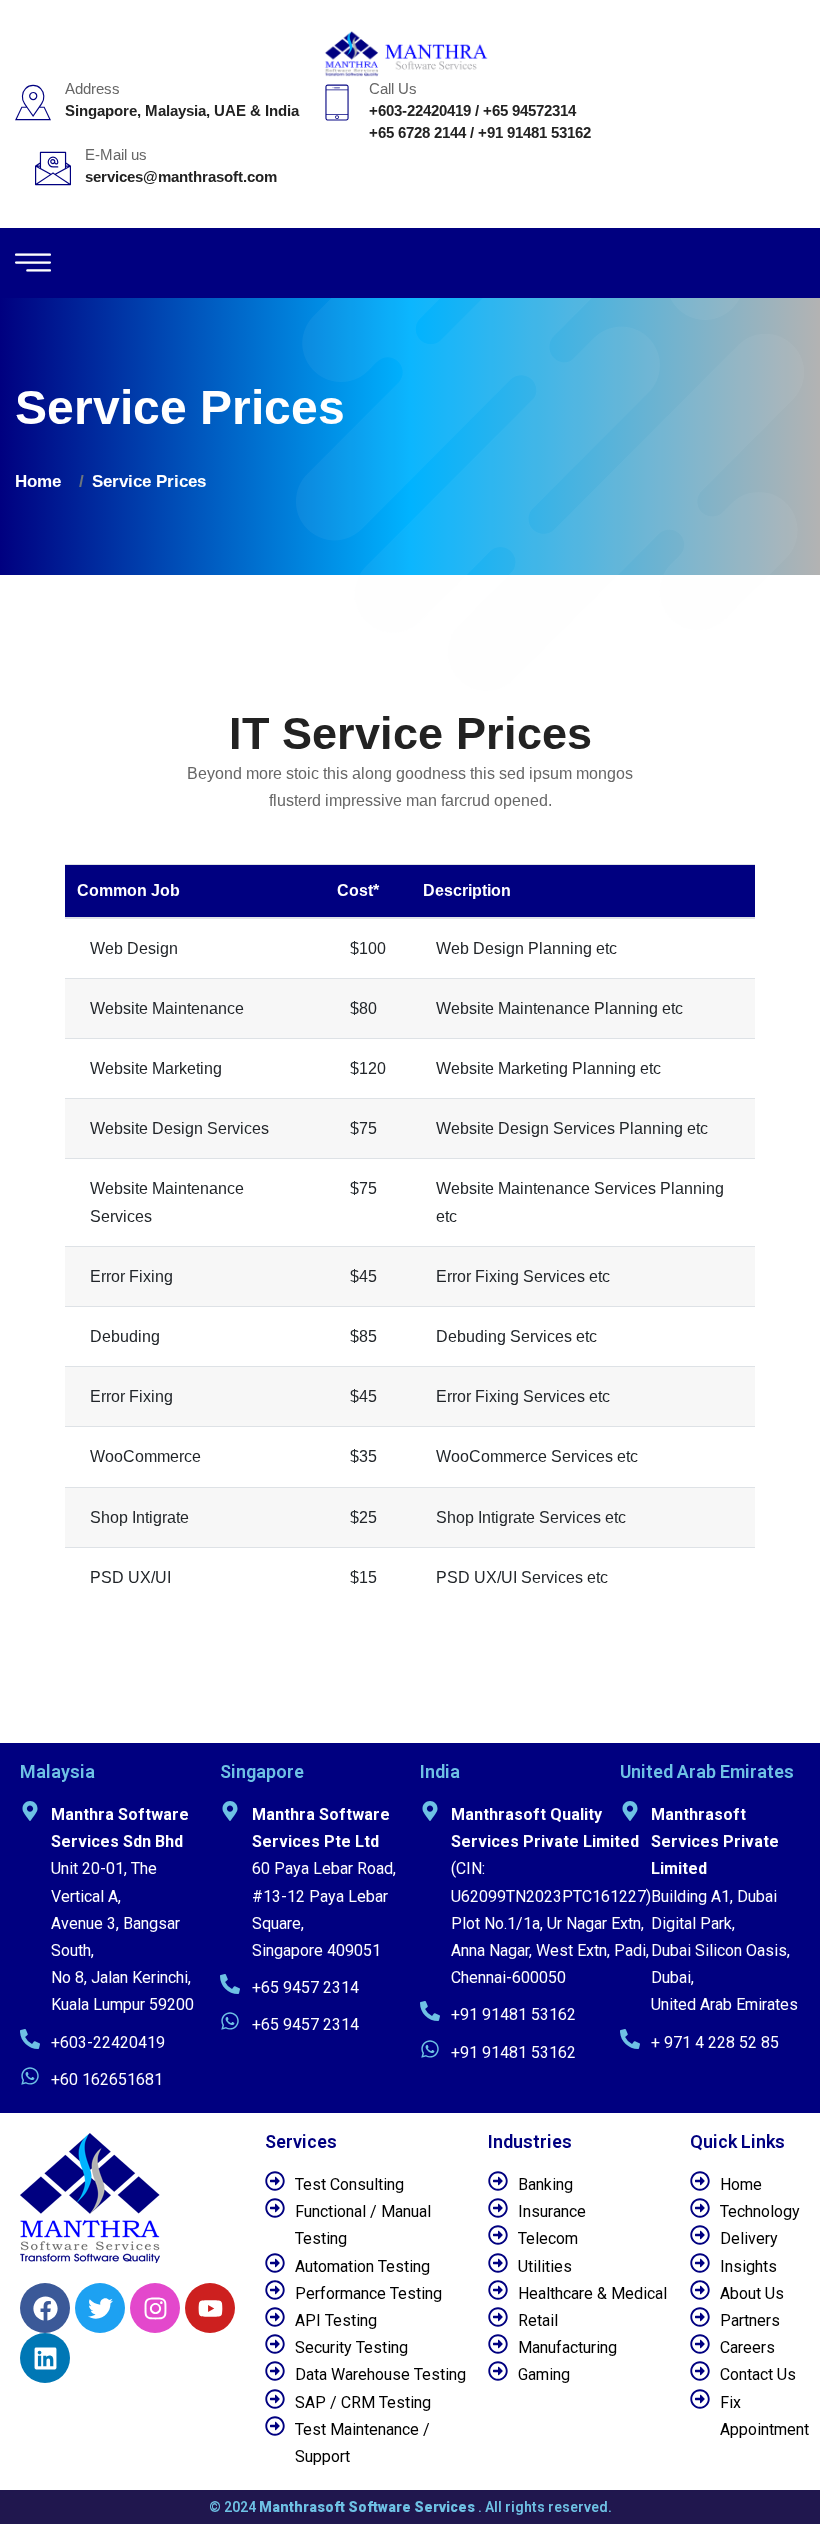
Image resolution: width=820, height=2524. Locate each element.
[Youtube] (210, 2308)
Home (43, 481)
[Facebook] (45, 2308)
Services (301, 2141)
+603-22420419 (420, 110)
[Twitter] (100, 2308)
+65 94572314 (529, 110)
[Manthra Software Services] (410, 52)
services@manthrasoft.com (181, 176)
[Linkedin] (45, 2358)
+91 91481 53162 (534, 132)
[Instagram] (155, 2308)
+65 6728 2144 (417, 132)
